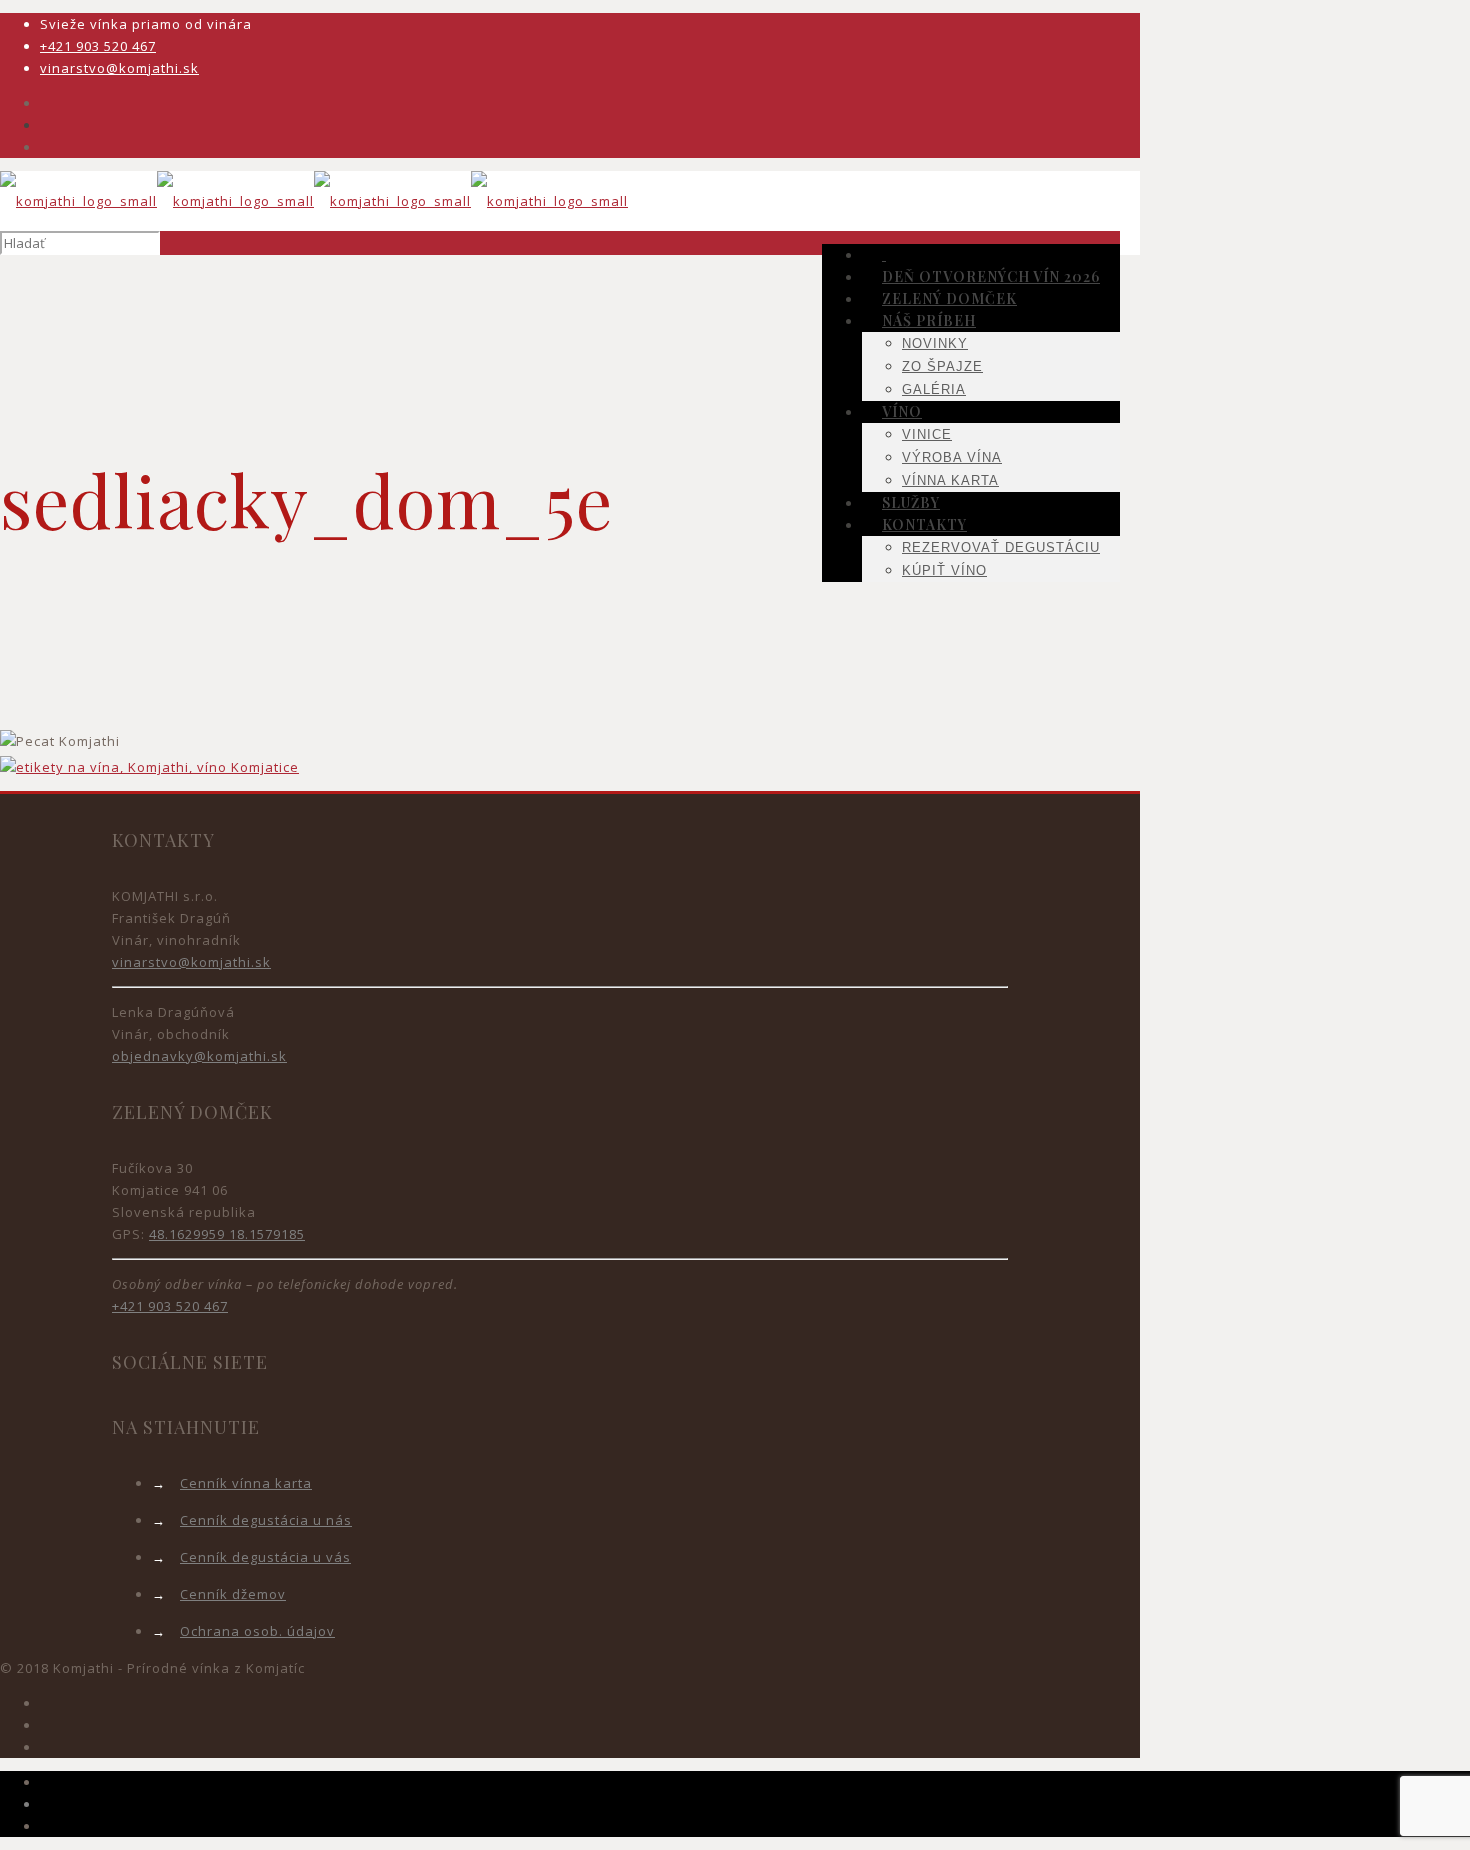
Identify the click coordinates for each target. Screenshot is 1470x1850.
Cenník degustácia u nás (266, 1520)
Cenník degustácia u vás (265, 1557)
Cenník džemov (233, 1594)
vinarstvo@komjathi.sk (119, 68)
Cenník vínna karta (246, 1483)
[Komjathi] (314, 201)
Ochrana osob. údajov (257, 1631)
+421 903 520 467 (98, 46)
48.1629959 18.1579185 (227, 1234)
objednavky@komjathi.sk (199, 1056)
